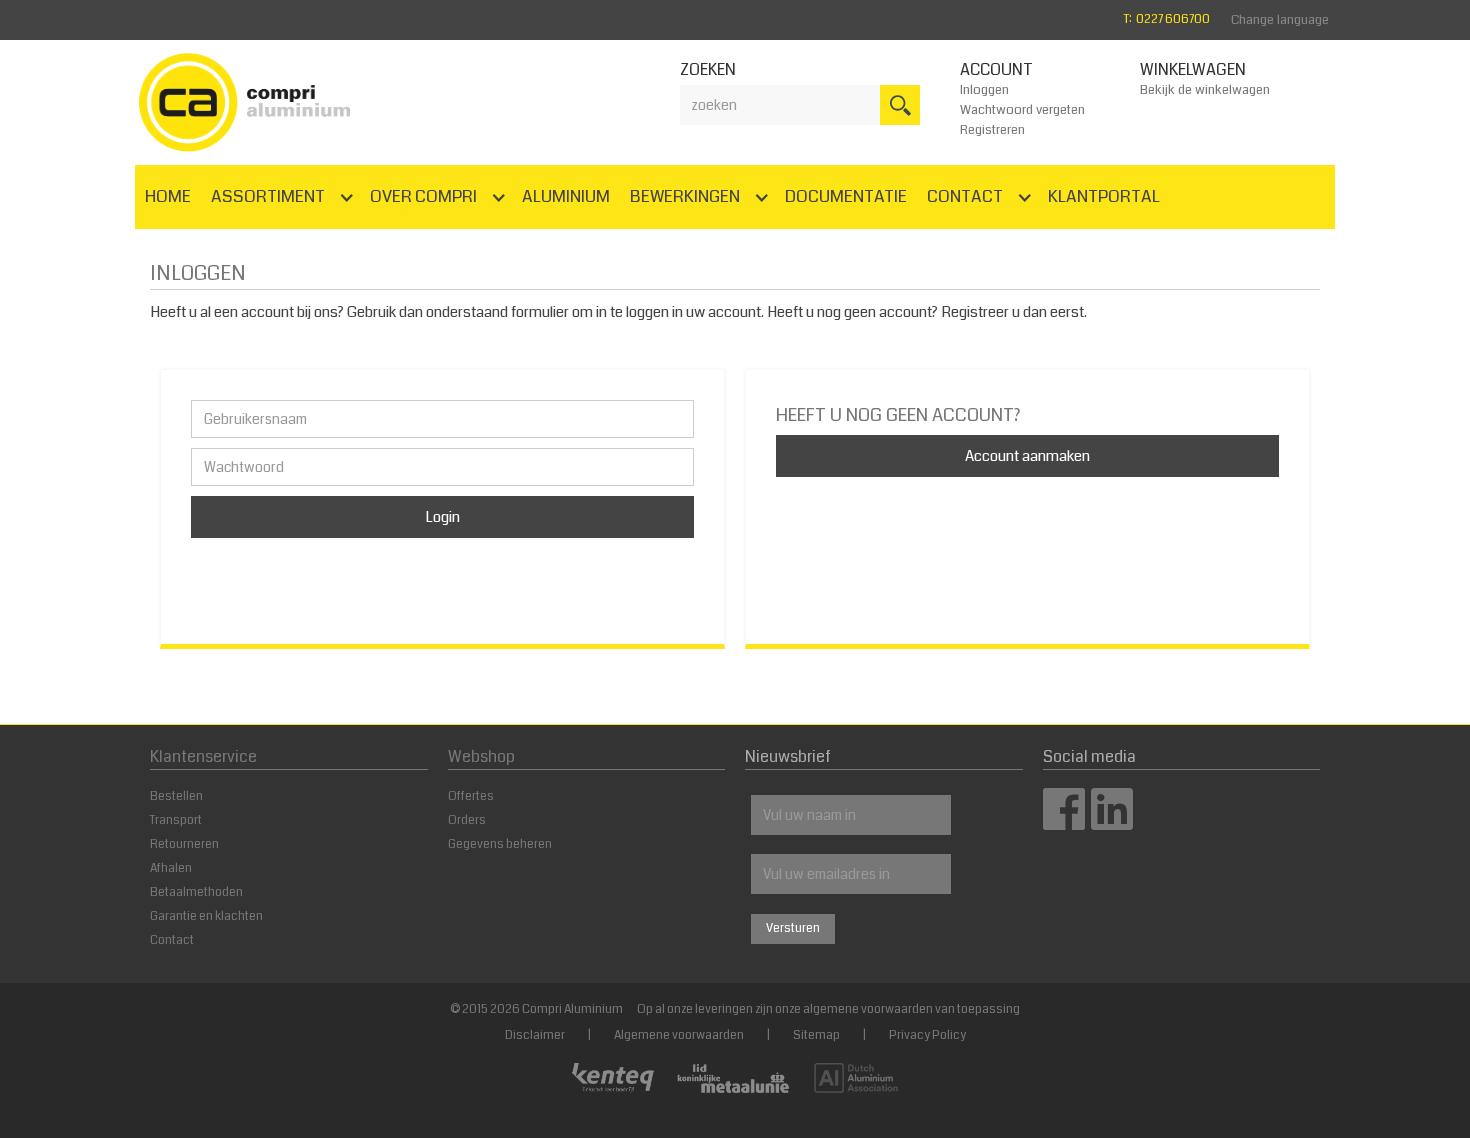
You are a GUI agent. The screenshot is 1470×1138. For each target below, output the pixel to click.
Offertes (471, 796)
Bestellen (176, 796)
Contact (172, 940)
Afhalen (171, 868)
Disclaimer (535, 1035)
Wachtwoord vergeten (1022, 110)
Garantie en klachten (206, 916)
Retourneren (184, 844)
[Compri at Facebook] (1064, 823)
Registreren (992, 130)
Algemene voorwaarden (679, 1035)
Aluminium (566, 196)
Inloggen (984, 90)
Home (168, 196)
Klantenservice (203, 756)
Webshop (481, 756)
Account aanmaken (1027, 456)
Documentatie (846, 196)
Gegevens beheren (500, 844)
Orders (467, 820)
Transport (176, 820)
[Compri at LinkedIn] (1112, 823)
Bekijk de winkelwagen (1205, 90)
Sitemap (816, 1035)
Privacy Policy (927, 1035)
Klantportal (1104, 196)
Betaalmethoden (196, 892)
